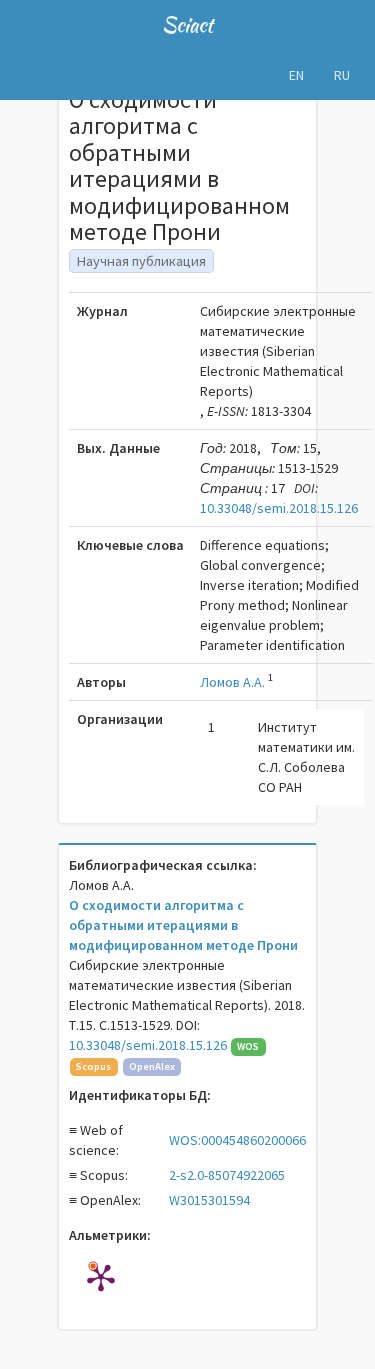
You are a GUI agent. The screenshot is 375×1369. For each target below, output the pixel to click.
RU (342, 75)
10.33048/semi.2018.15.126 (279, 508)
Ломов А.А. (232, 682)
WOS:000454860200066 (237, 1140)
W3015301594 (209, 1200)
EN (296, 75)
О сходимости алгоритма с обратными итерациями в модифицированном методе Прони (183, 925)
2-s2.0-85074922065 (227, 1175)
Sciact (187, 24)
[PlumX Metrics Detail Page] (101, 1277)
